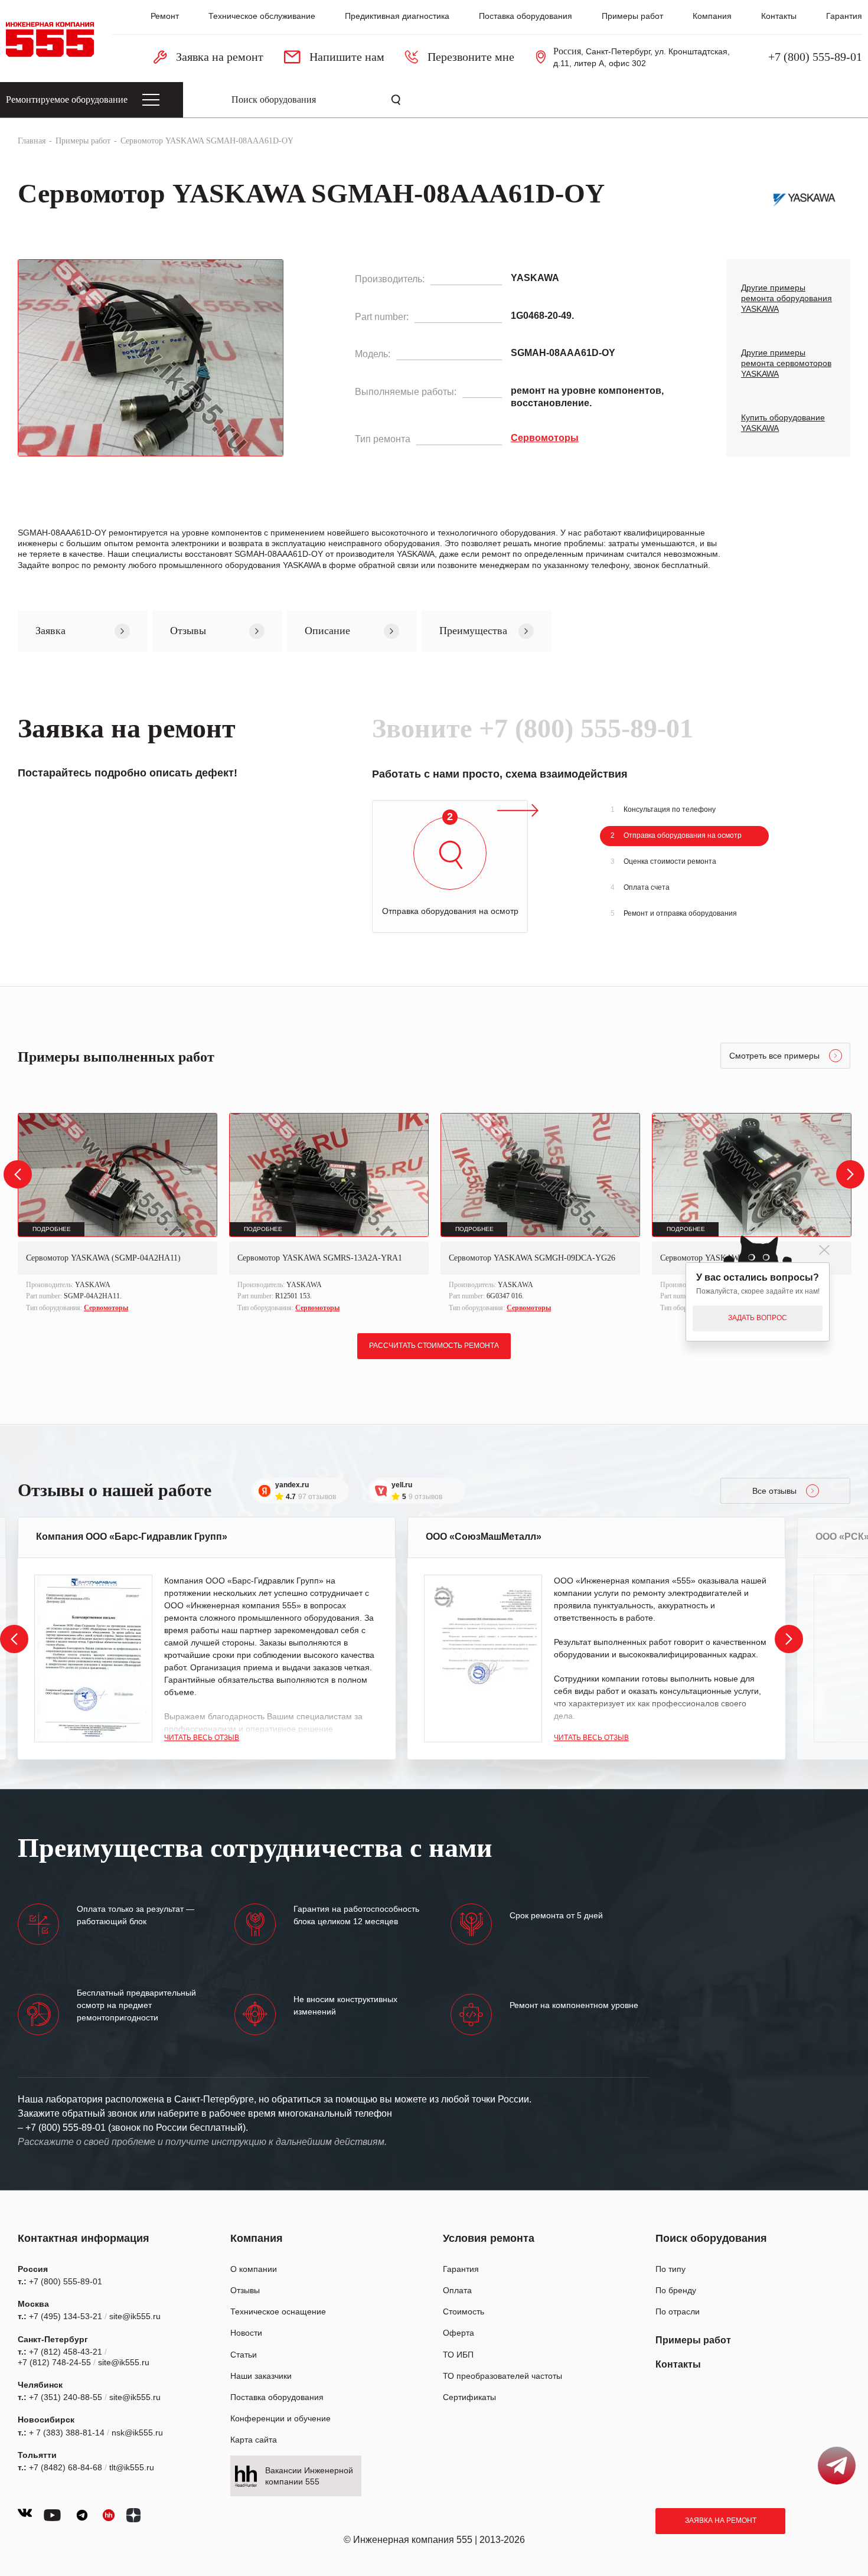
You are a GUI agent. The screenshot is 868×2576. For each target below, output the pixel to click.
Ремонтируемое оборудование (67, 99)
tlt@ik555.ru (132, 2467)
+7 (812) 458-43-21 (66, 2352)
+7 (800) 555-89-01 (815, 57)
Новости (246, 2333)
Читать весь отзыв (202, 1738)
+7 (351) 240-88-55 (66, 2397)
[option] (118, 1214)
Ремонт (165, 16)
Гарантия (844, 16)
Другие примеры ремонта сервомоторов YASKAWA (786, 363)
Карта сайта (254, 2440)
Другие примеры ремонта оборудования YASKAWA (787, 298)
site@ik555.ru (135, 2316)
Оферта (459, 2333)
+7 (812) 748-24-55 (54, 2362)
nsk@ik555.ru (137, 2433)
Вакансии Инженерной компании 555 (309, 2476)
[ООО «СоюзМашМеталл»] (483, 1658)
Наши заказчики (261, 2376)
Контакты (779, 16)
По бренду (676, 2290)
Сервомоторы (106, 1308)
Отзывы (245, 2290)
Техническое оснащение (278, 2311)
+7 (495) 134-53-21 (66, 2316)
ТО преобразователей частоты (502, 2376)
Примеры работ (632, 16)
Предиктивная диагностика (397, 16)
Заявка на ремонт (721, 2521)
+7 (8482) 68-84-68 (66, 2467)
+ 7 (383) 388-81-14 (67, 2433)
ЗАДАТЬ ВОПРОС (758, 1318)
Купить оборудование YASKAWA (783, 423)
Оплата (457, 2290)
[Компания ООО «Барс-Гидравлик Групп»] (93, 1658)
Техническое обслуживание (262, 16)
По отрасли (678, 2311)
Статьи (244, 2355)
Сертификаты (469, 2397)
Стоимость (464, 2311)
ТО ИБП (458, 2355)
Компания (712, 16)
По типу (670, 2269)
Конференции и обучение (280, 2418)
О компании (254, 2269)
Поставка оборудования (526, 16)
